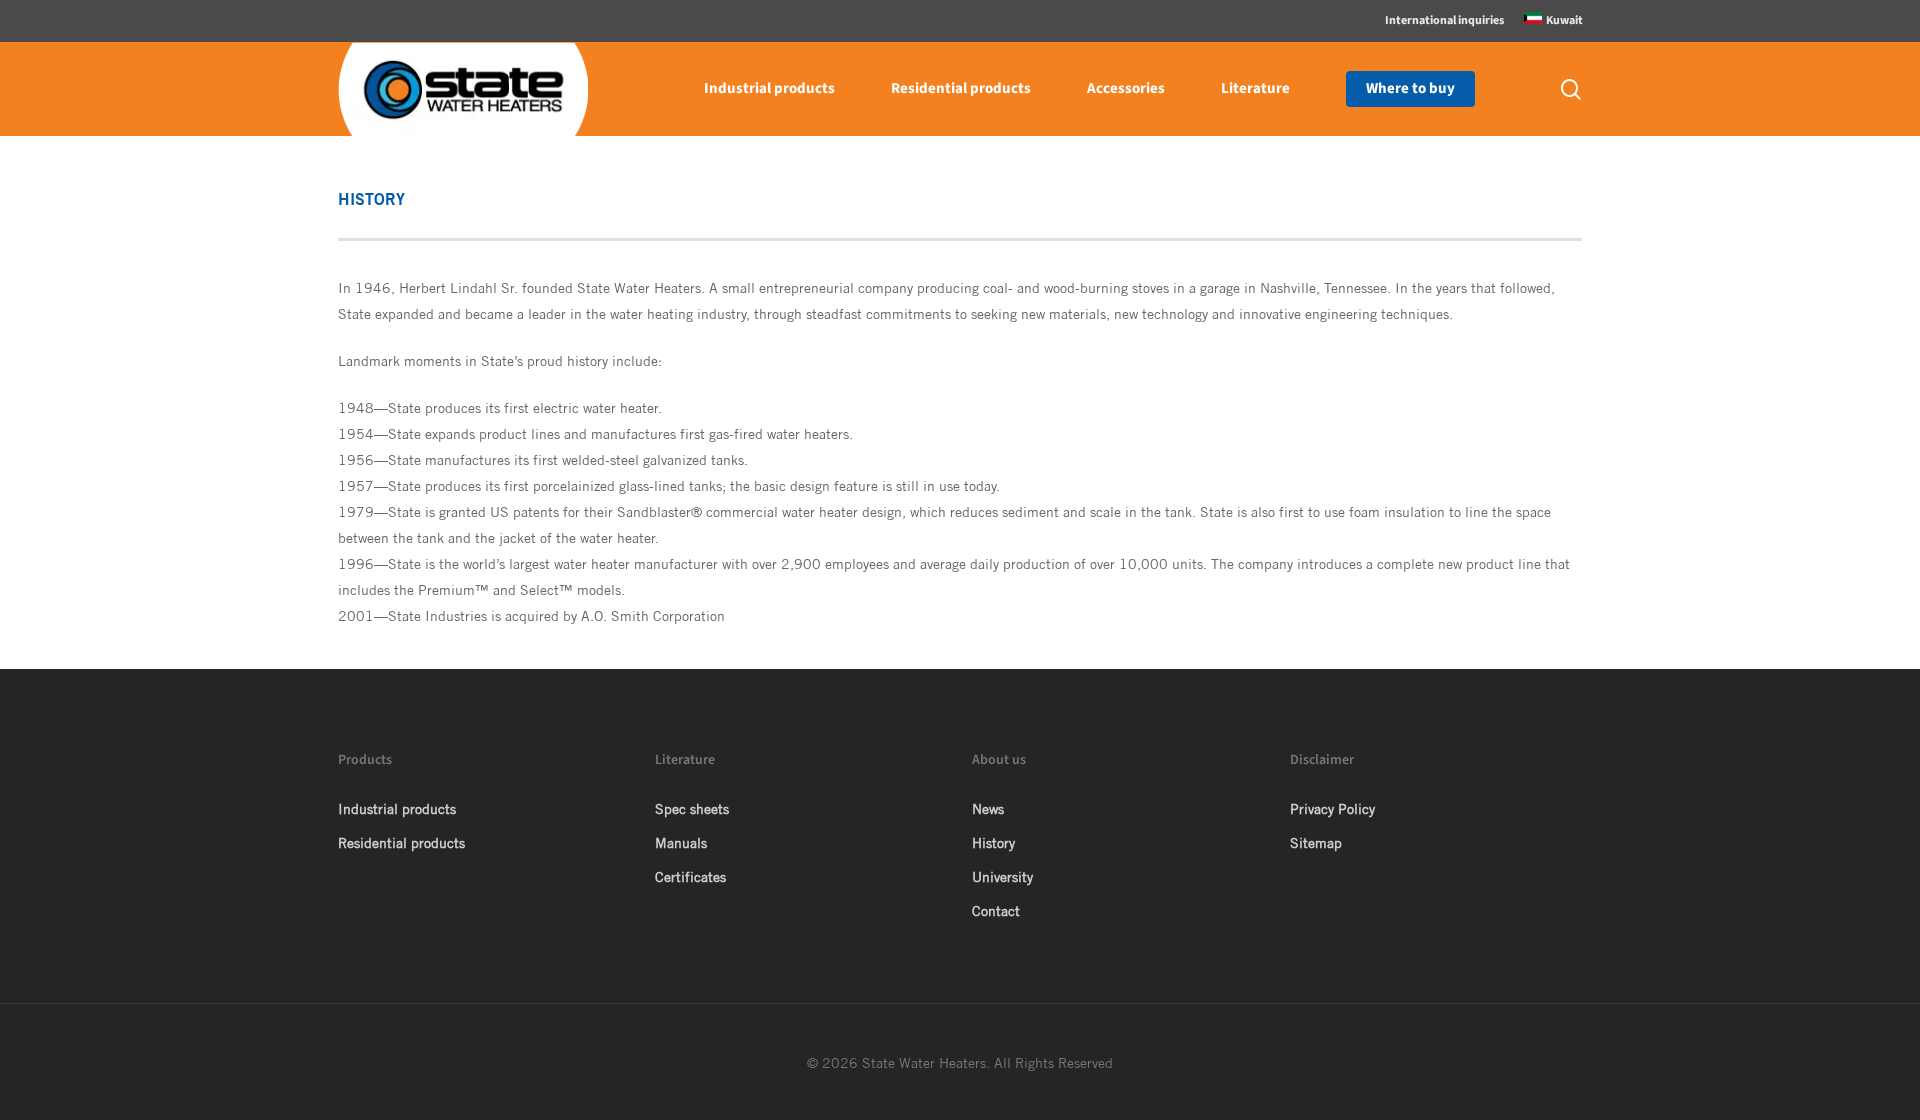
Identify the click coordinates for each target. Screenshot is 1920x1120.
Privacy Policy (1332, 809)
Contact (996, 911)
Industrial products (397, 809)
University (1002, 877)
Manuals (681, 843)
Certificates (690, 877)
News (988, 809)
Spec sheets (692, 809)
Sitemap (1316, 843)
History (993, 843)
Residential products (401, 843)
